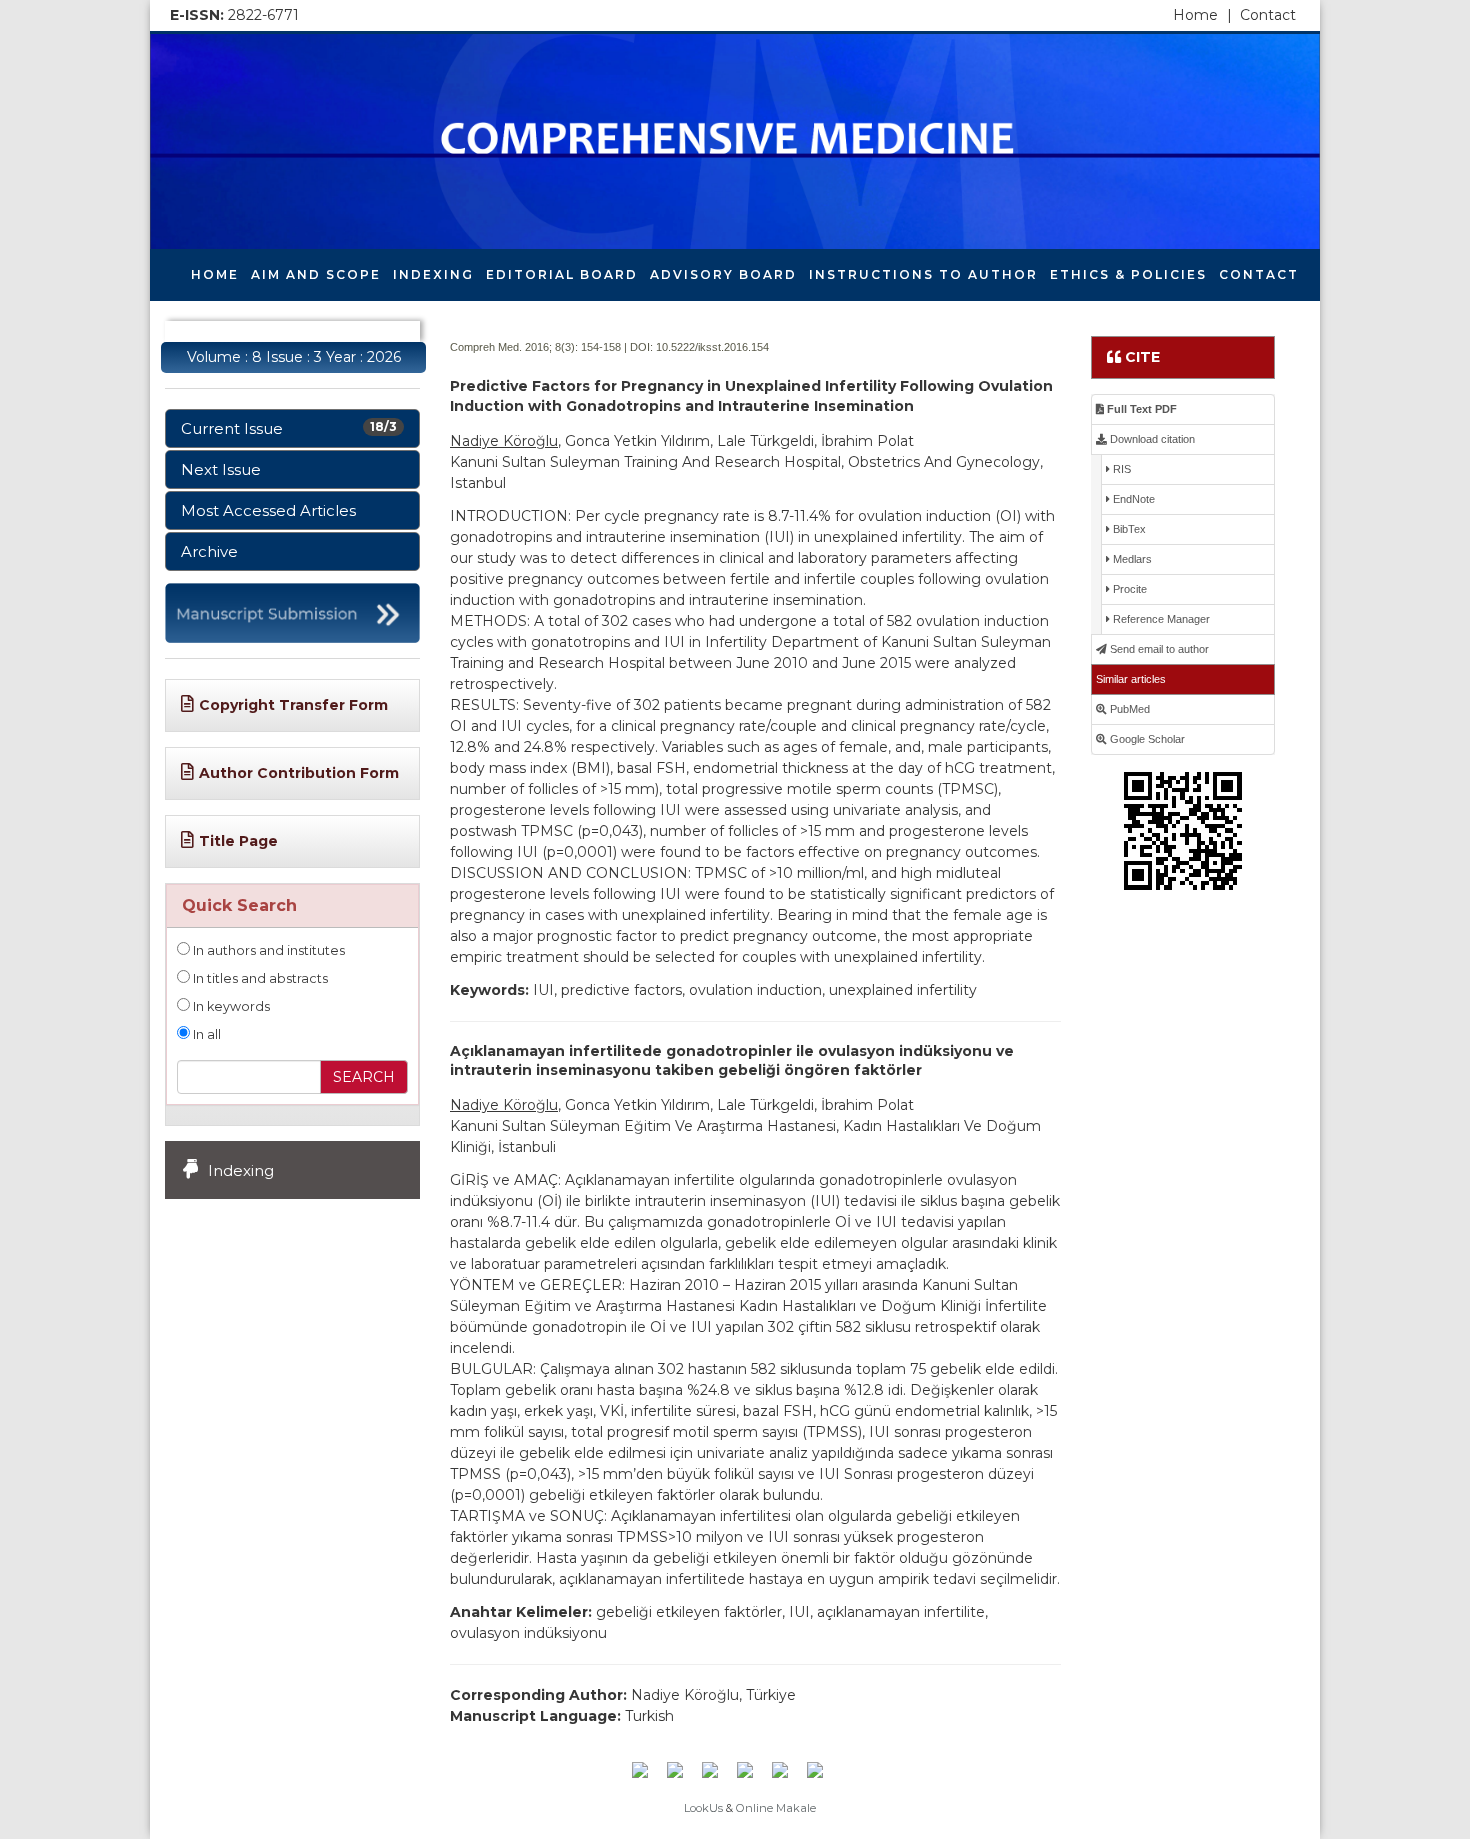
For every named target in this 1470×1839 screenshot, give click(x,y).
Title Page (238, 841)
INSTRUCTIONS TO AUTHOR (923, 274)
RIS (1120, 469)
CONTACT (1259, 274)
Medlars (1131, 559)
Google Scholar (1146, 739)
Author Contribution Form (299, 773)
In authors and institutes (267, 950)
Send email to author (1158, 649)
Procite (1128, 589)
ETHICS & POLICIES (1128, 274)
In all (205, 1034)
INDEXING (433, 274)
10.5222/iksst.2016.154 (712, 347)
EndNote (1132, 499)
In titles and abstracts (259, 978)
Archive (209, 551)
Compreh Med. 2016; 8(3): (514, 347)
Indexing (241, 1170)
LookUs (703, 1808)
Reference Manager (1160, 619)
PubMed (1128, 709)
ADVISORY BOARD (723, 274)
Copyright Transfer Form (293, 705)
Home (1202, 15)
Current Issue (289, 428)
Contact (1268, 15)
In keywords (230, 1006)
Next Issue (221, 469)
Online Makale (776, 1808)
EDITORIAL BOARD (562, 274)
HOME (215, 274)
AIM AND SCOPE (316, 274)
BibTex (1128, 529)
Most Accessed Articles (268, 510)
